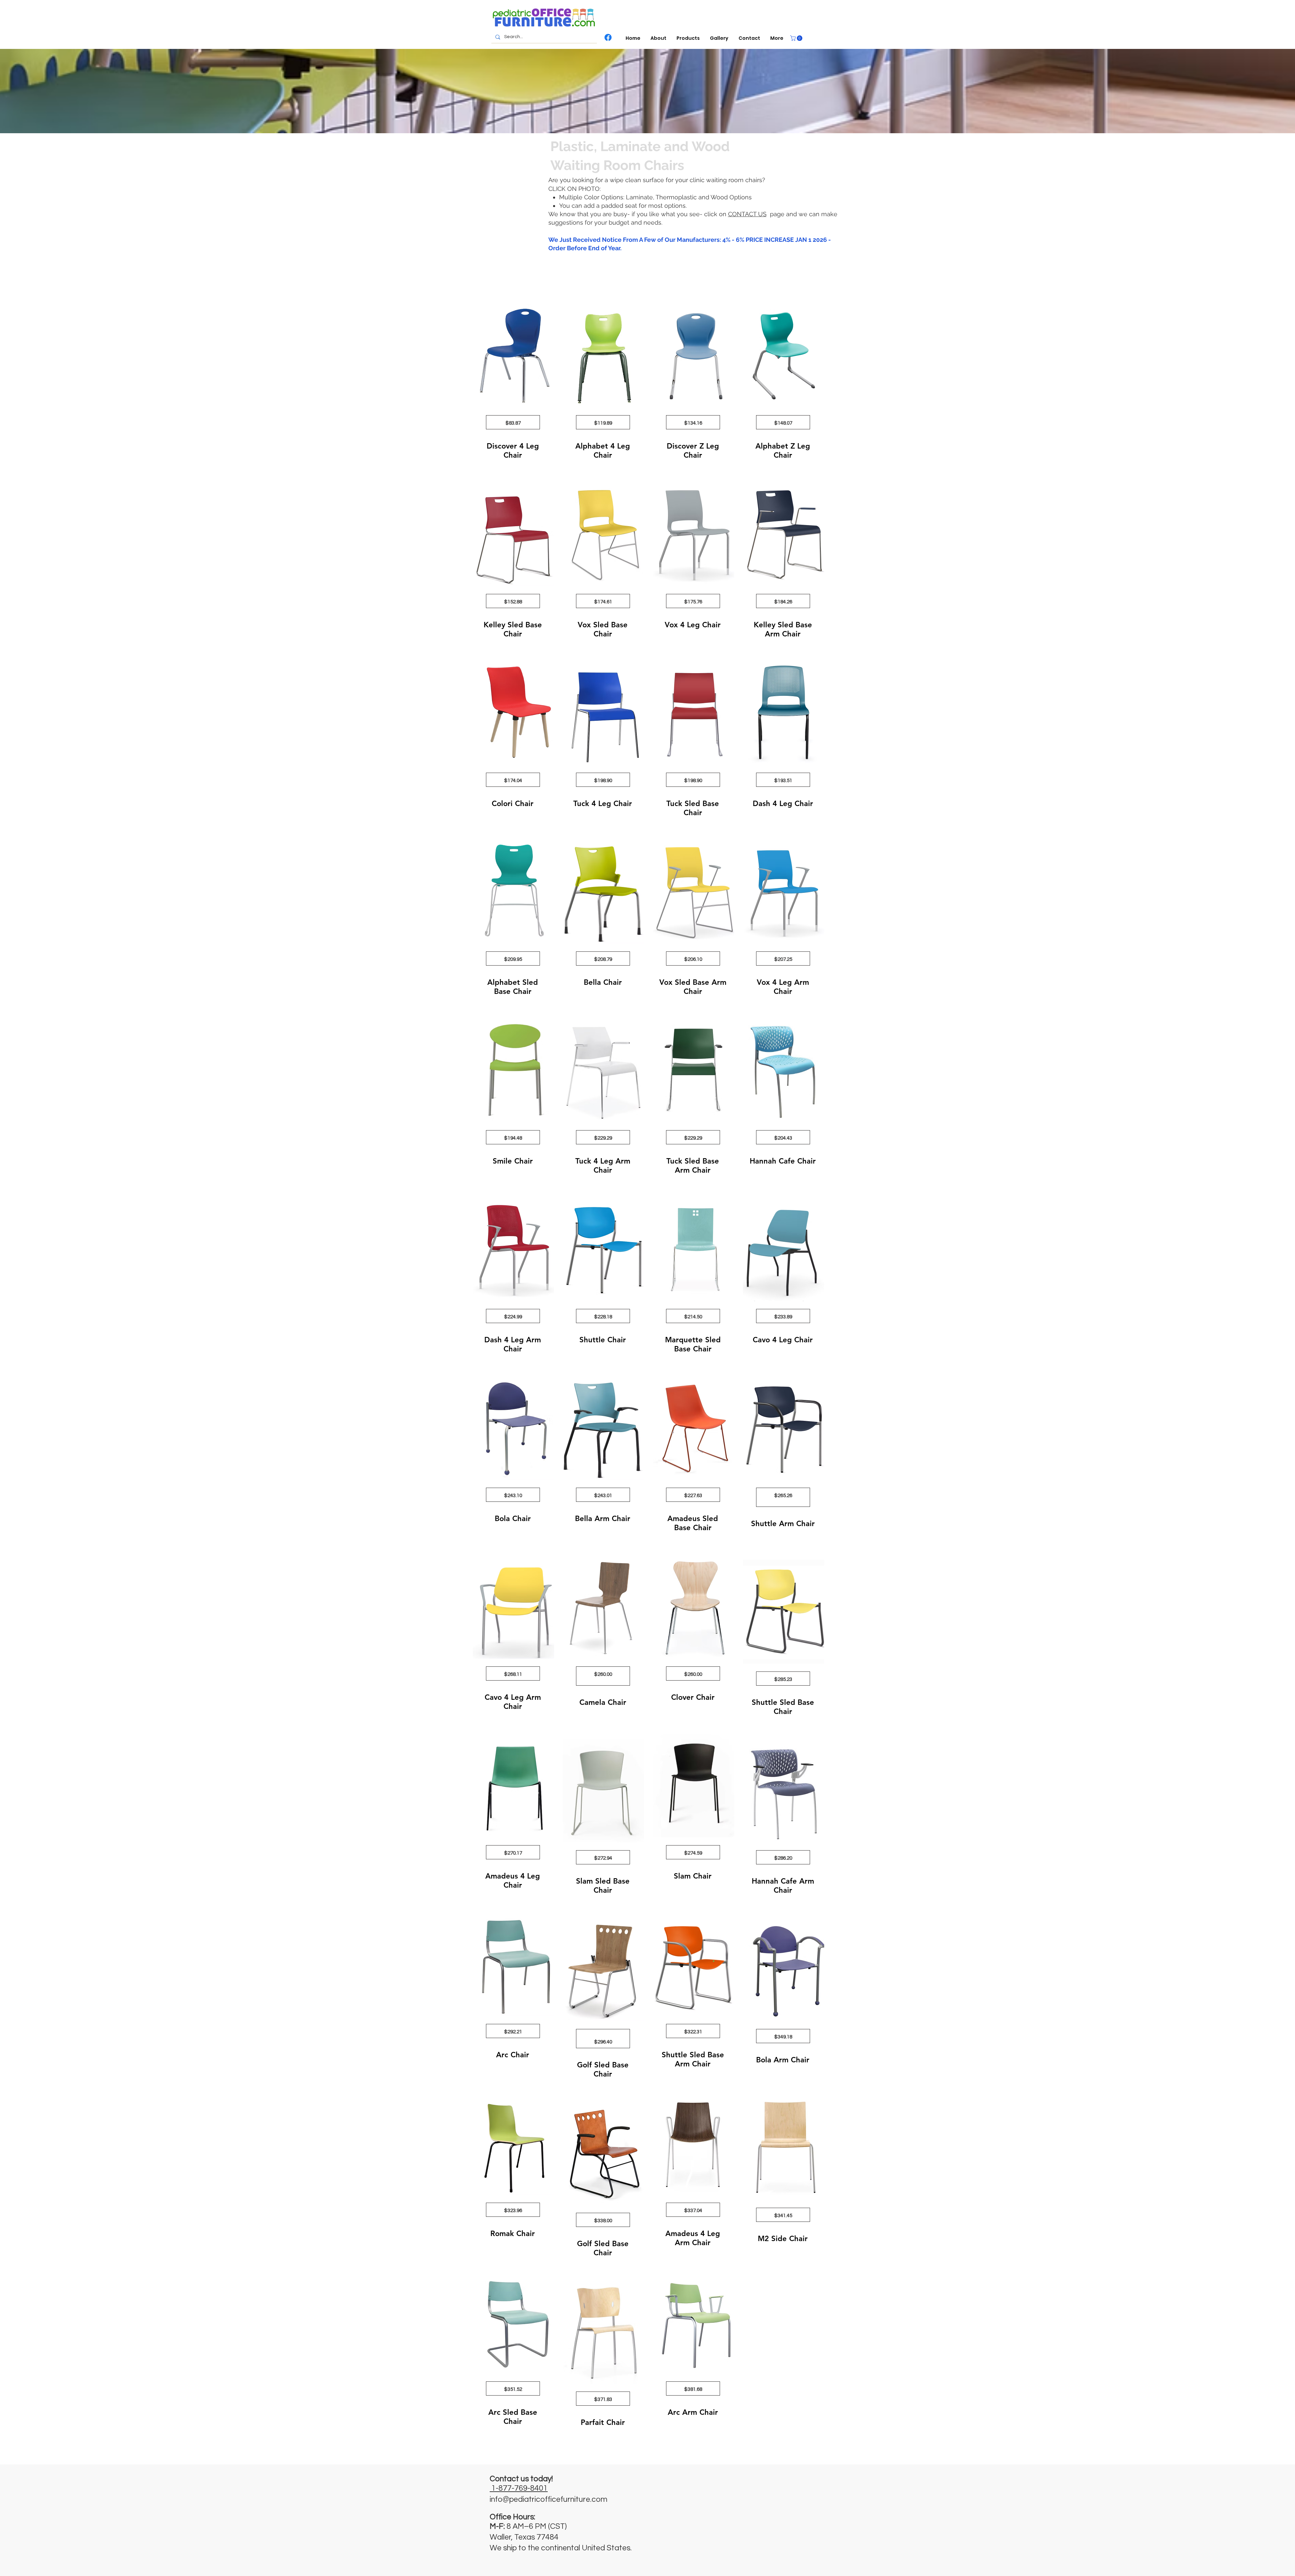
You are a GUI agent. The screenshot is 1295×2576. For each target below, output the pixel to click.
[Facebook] (608, 37)
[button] (688, 38)
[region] (513, 389)
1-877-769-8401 (520, 2488)
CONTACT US (747, 214)
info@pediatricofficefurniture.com (549, 2499)
